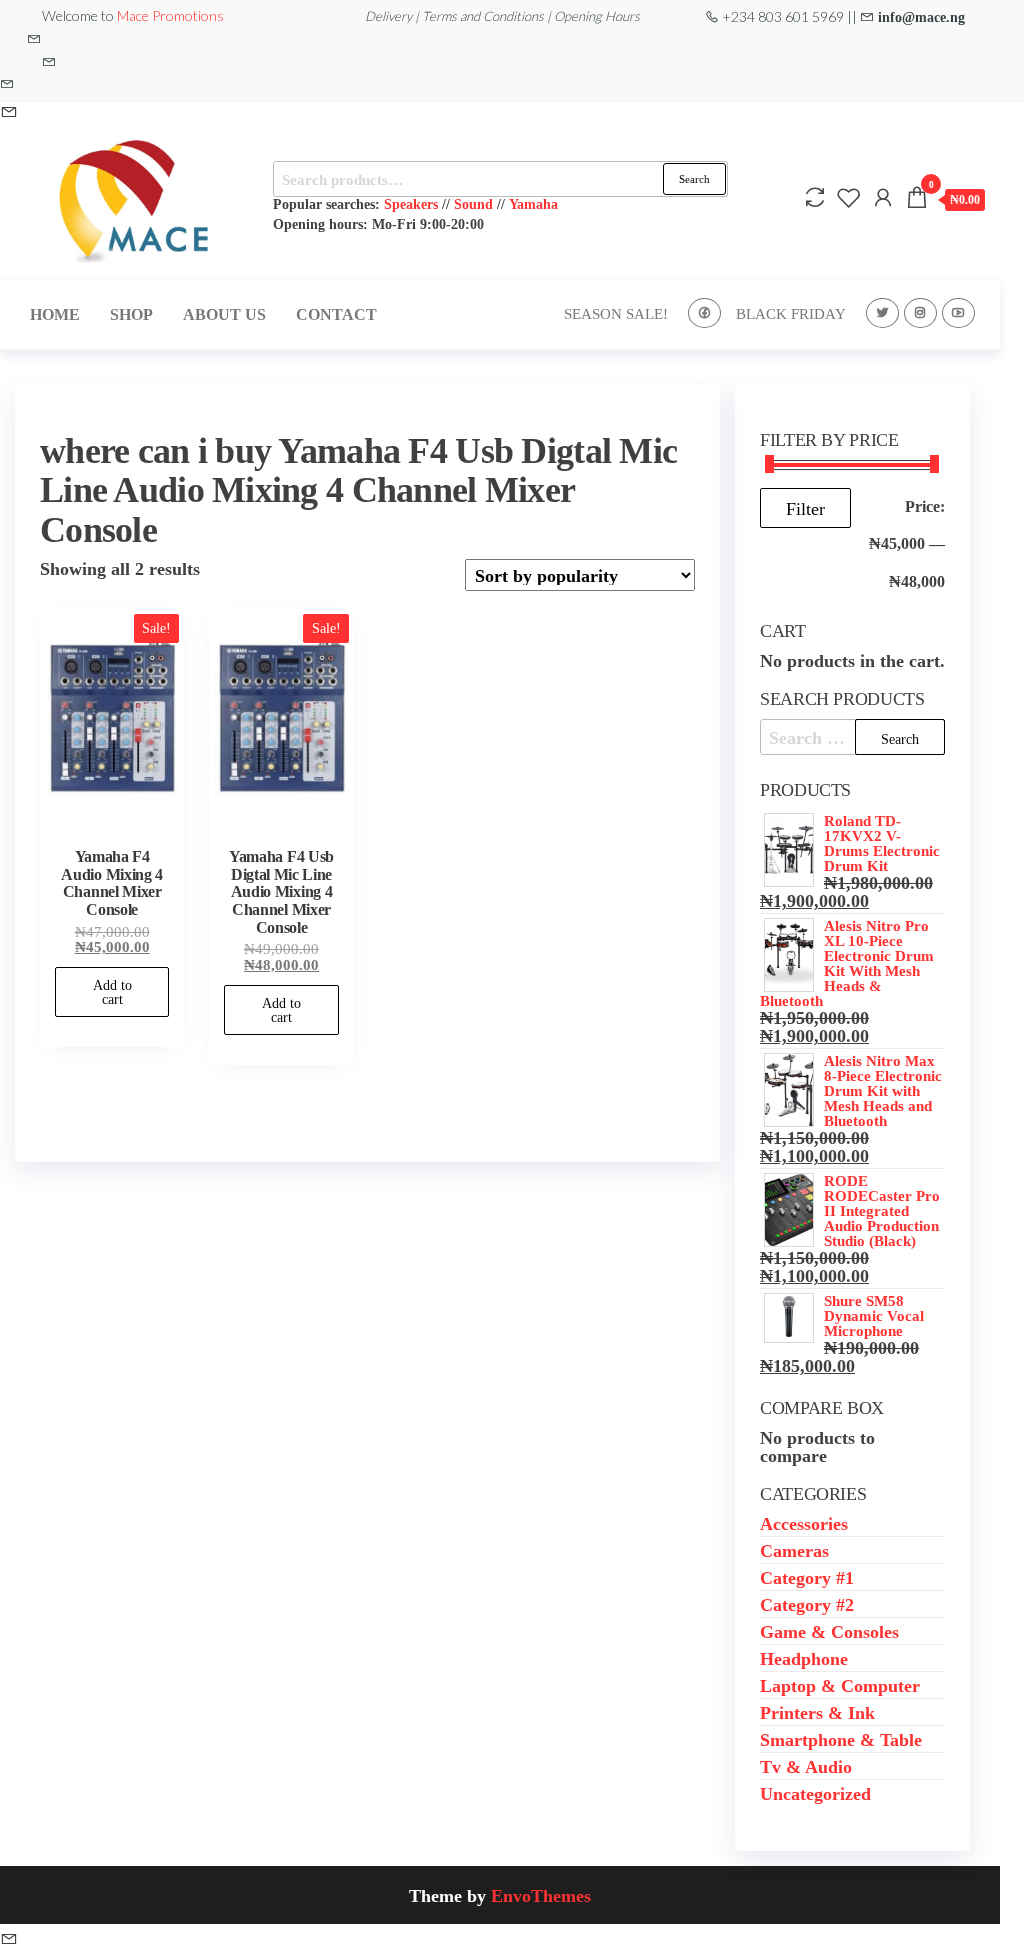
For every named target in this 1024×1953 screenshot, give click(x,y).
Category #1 (807, 1577)
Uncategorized (815, 1793)
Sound (473, 203)
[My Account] (883, 197)
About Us (224, 314)
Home (55, 314)
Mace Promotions (170, 15)
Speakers (411, 203)
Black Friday (791, 313)
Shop (131, 314)
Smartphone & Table (841, 1739)
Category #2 (807, 1604)
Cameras (794, 1550)
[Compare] (815, 197)
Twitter (882, 313)
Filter (805, 508)
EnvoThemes (541, 1895)
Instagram (920, 313)
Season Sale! (616, 313)
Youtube (958, 313)
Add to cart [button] (112, 992)
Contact (336, 314)
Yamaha (533, 203)
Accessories (804, 1523)
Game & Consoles (829, 1631)
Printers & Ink (817, 1712)
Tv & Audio (806, 1766)
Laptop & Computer (840, 1685)
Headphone (804, 1658)
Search (694, 178)
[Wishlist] (849, 197)
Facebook (704, 313)
